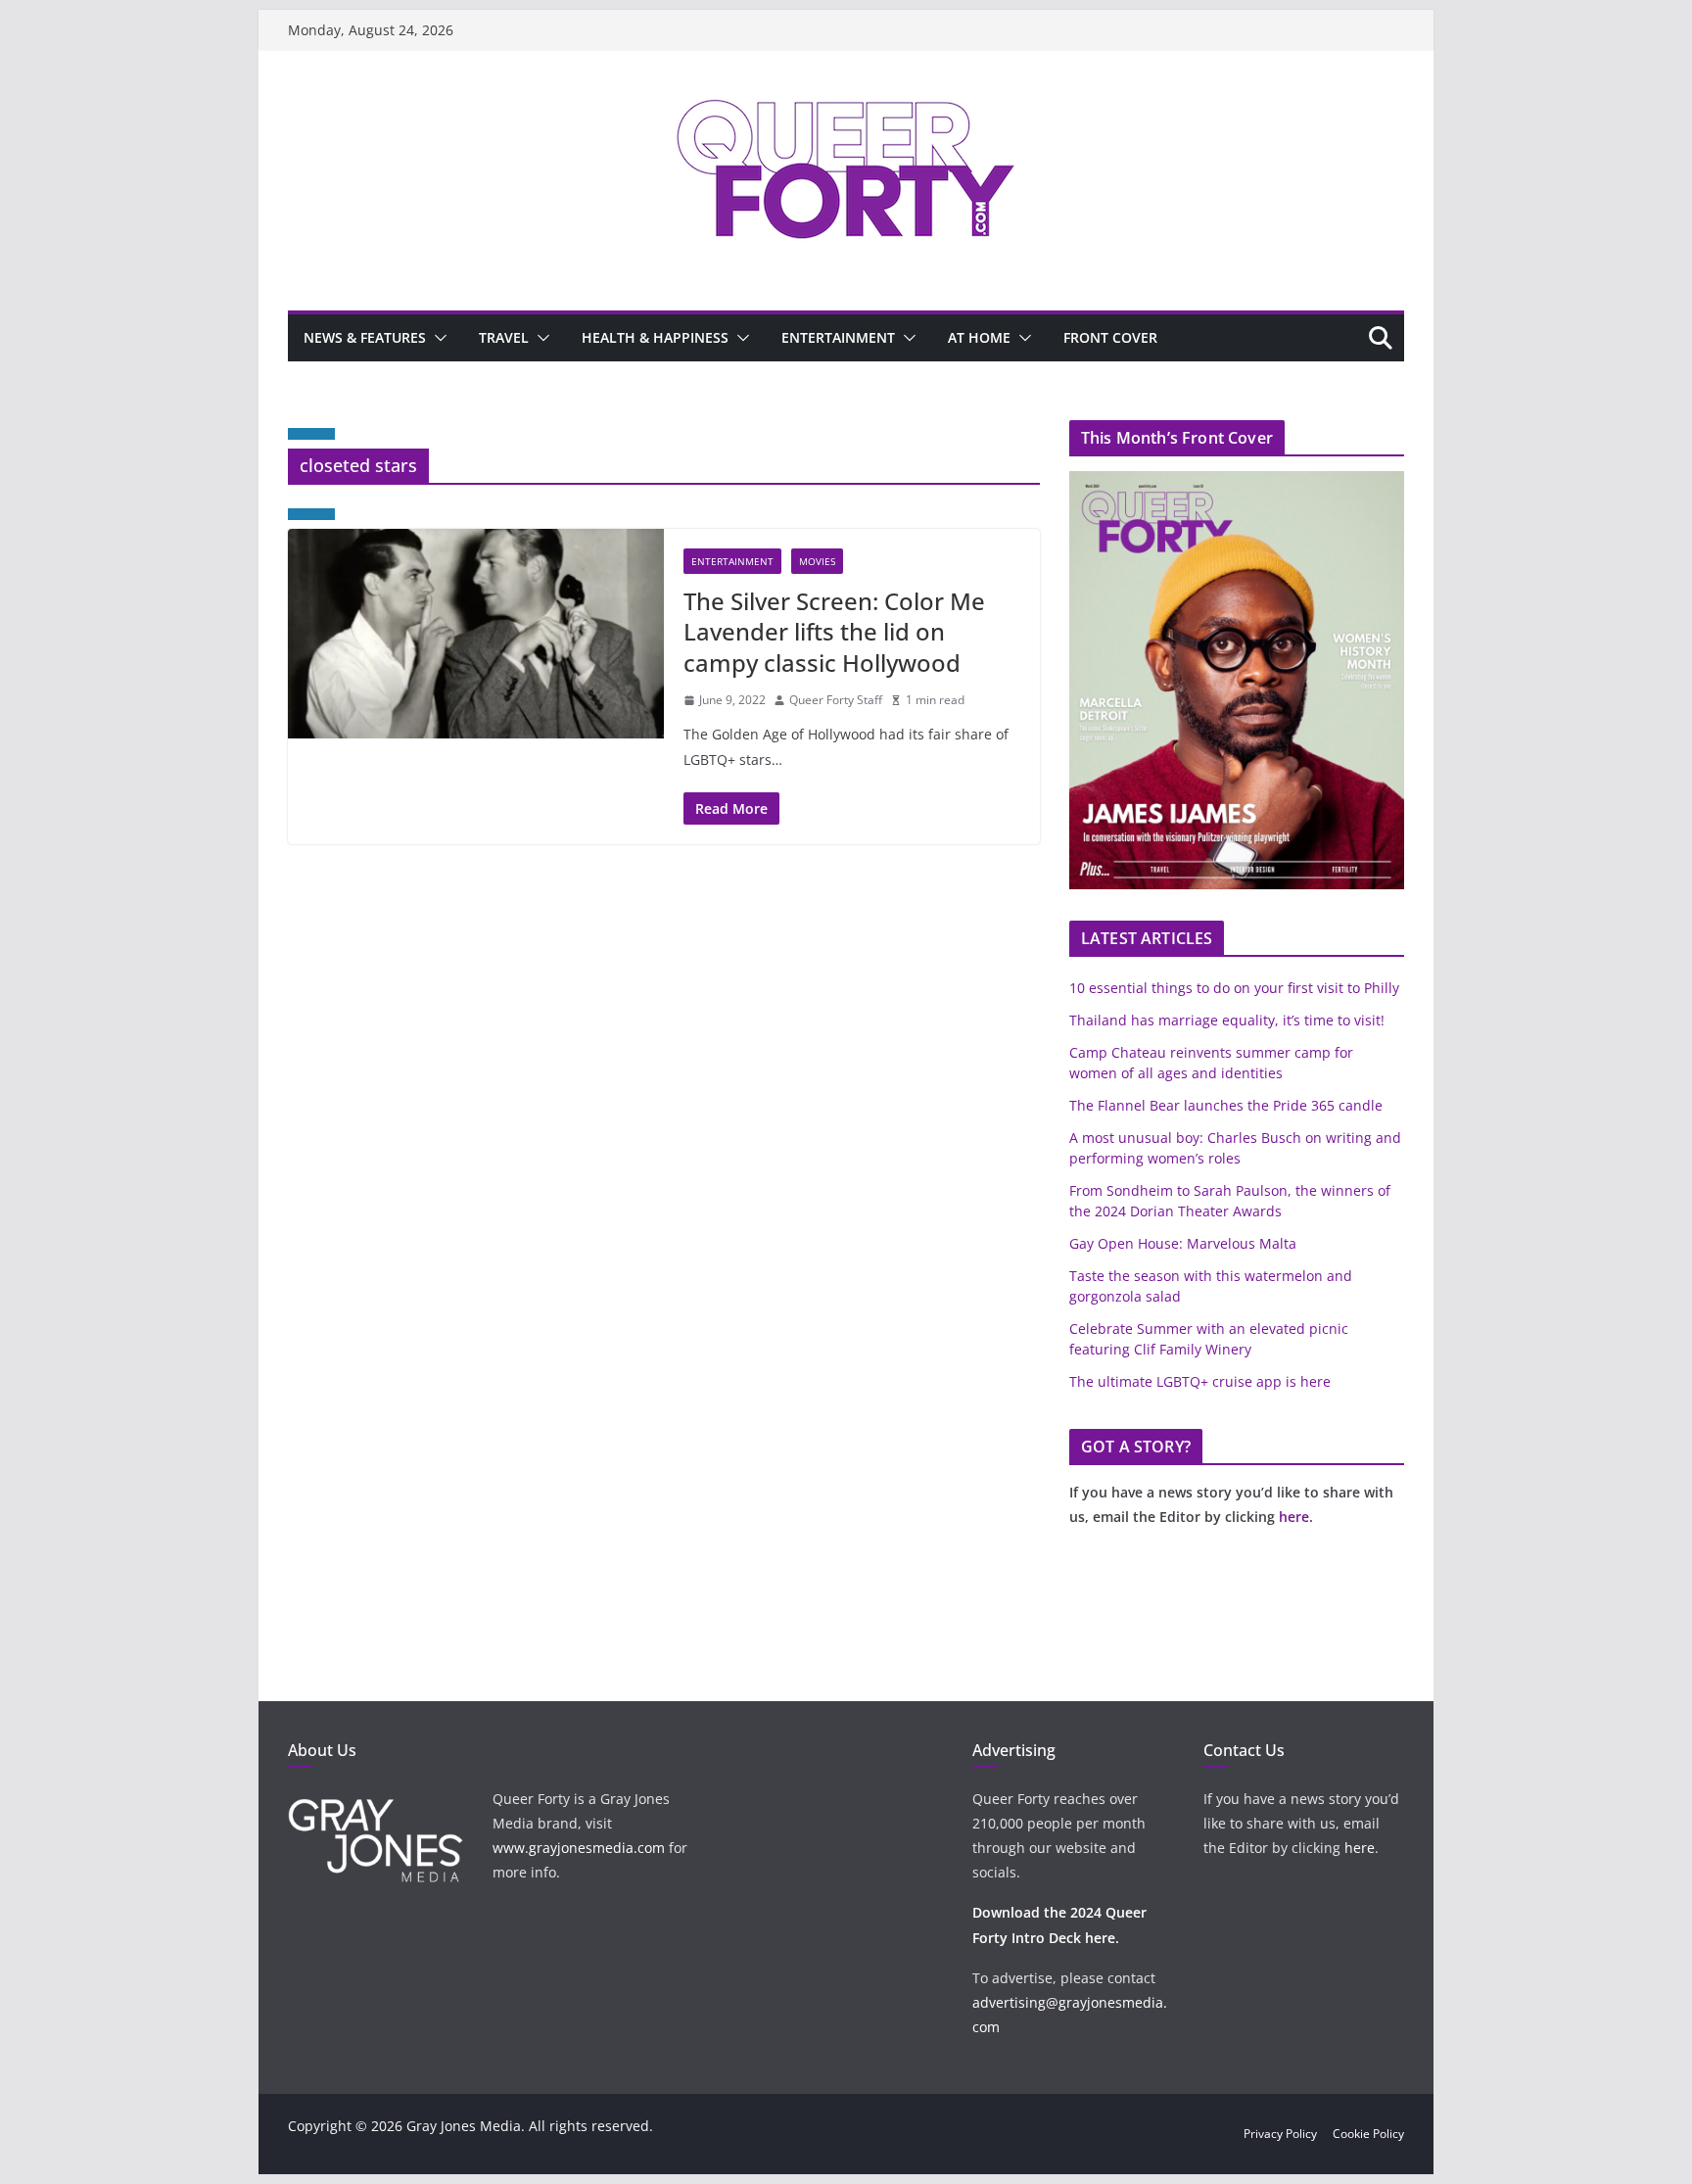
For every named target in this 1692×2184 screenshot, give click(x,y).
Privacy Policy (1280, 2134)
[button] (437, 338)
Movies (817, 561)
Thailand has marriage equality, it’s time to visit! (1227, 1020)
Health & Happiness (655, 337)
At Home (979, 337)
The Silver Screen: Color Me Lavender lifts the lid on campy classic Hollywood (834, 631)
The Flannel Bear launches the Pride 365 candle (1226, 1105)
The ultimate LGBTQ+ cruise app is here (1200, 1381)
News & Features (365, 337)
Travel (504, 337)
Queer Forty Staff (836, 700)
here (1294, 1517)
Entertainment (838, 337)
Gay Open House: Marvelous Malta (1183, 1243)
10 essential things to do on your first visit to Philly (1234, 988)
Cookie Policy (1368, 2134)
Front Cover (1110, 337)
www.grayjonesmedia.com (579, 1848)
